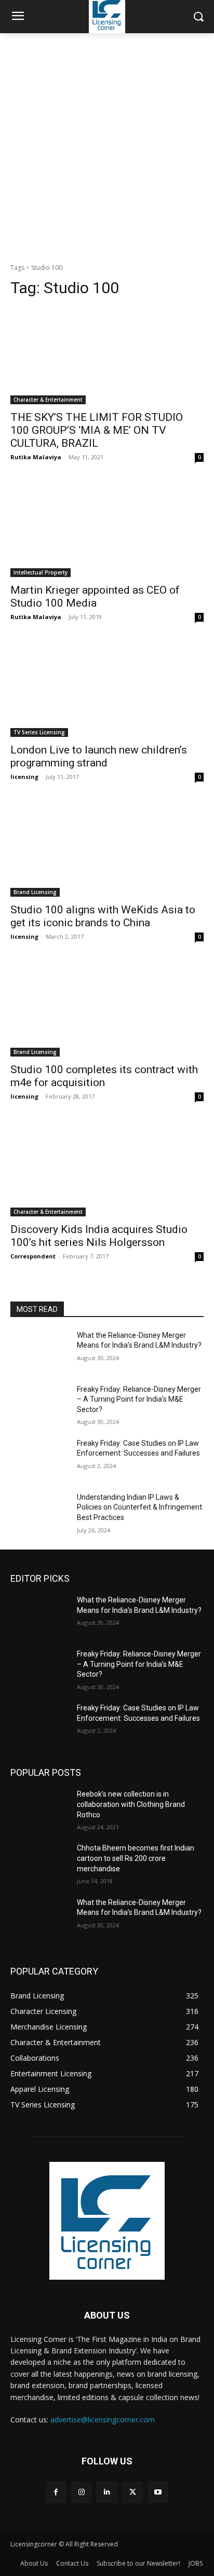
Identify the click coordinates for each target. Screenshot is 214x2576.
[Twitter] (133, 2492)
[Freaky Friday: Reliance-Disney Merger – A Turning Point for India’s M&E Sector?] (39, 1405)
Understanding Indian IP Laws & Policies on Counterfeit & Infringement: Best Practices (140, 1507)
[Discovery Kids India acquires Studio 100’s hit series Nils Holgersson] (107, 1168)
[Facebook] (56, 2492)
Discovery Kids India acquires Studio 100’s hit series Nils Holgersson (99, 1236)
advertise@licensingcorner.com (103, 2420)
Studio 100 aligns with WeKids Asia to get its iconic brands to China (103, 916)
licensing (24, 777)
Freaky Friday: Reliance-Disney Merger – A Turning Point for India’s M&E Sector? (139, 1399)
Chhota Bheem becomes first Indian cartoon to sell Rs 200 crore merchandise (136, 1858)
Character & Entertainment (48, 400)
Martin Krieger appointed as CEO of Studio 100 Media (95, 597)
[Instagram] (81, 2492)
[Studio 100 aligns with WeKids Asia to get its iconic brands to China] (107, 848)
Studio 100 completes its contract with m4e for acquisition (104, 1076)
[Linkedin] (107, 2492)
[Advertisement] (107, 145)
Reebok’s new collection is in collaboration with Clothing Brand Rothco (131, 1804)
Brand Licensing (35, 892)
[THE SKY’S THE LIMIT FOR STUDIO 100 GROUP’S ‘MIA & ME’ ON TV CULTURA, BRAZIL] (107, 356)
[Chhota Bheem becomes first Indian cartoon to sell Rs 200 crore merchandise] (39, 1864)
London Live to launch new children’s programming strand (99, 756)
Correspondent (33, 1256)
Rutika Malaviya (36, 457)
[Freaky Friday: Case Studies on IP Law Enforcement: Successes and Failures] (39, 1459)
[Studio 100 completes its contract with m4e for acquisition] (107, 1008)
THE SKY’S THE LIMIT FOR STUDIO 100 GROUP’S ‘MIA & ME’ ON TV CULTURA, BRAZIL (97, 430)
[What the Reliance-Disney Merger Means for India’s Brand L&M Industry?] (39, 1351)
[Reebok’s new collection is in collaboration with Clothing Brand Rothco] (39, 1810)
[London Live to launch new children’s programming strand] (107, 689)
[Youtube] (158, 2492)
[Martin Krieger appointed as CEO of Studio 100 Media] (107, 529)
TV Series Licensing (39, 732)
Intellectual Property (41, 572)
